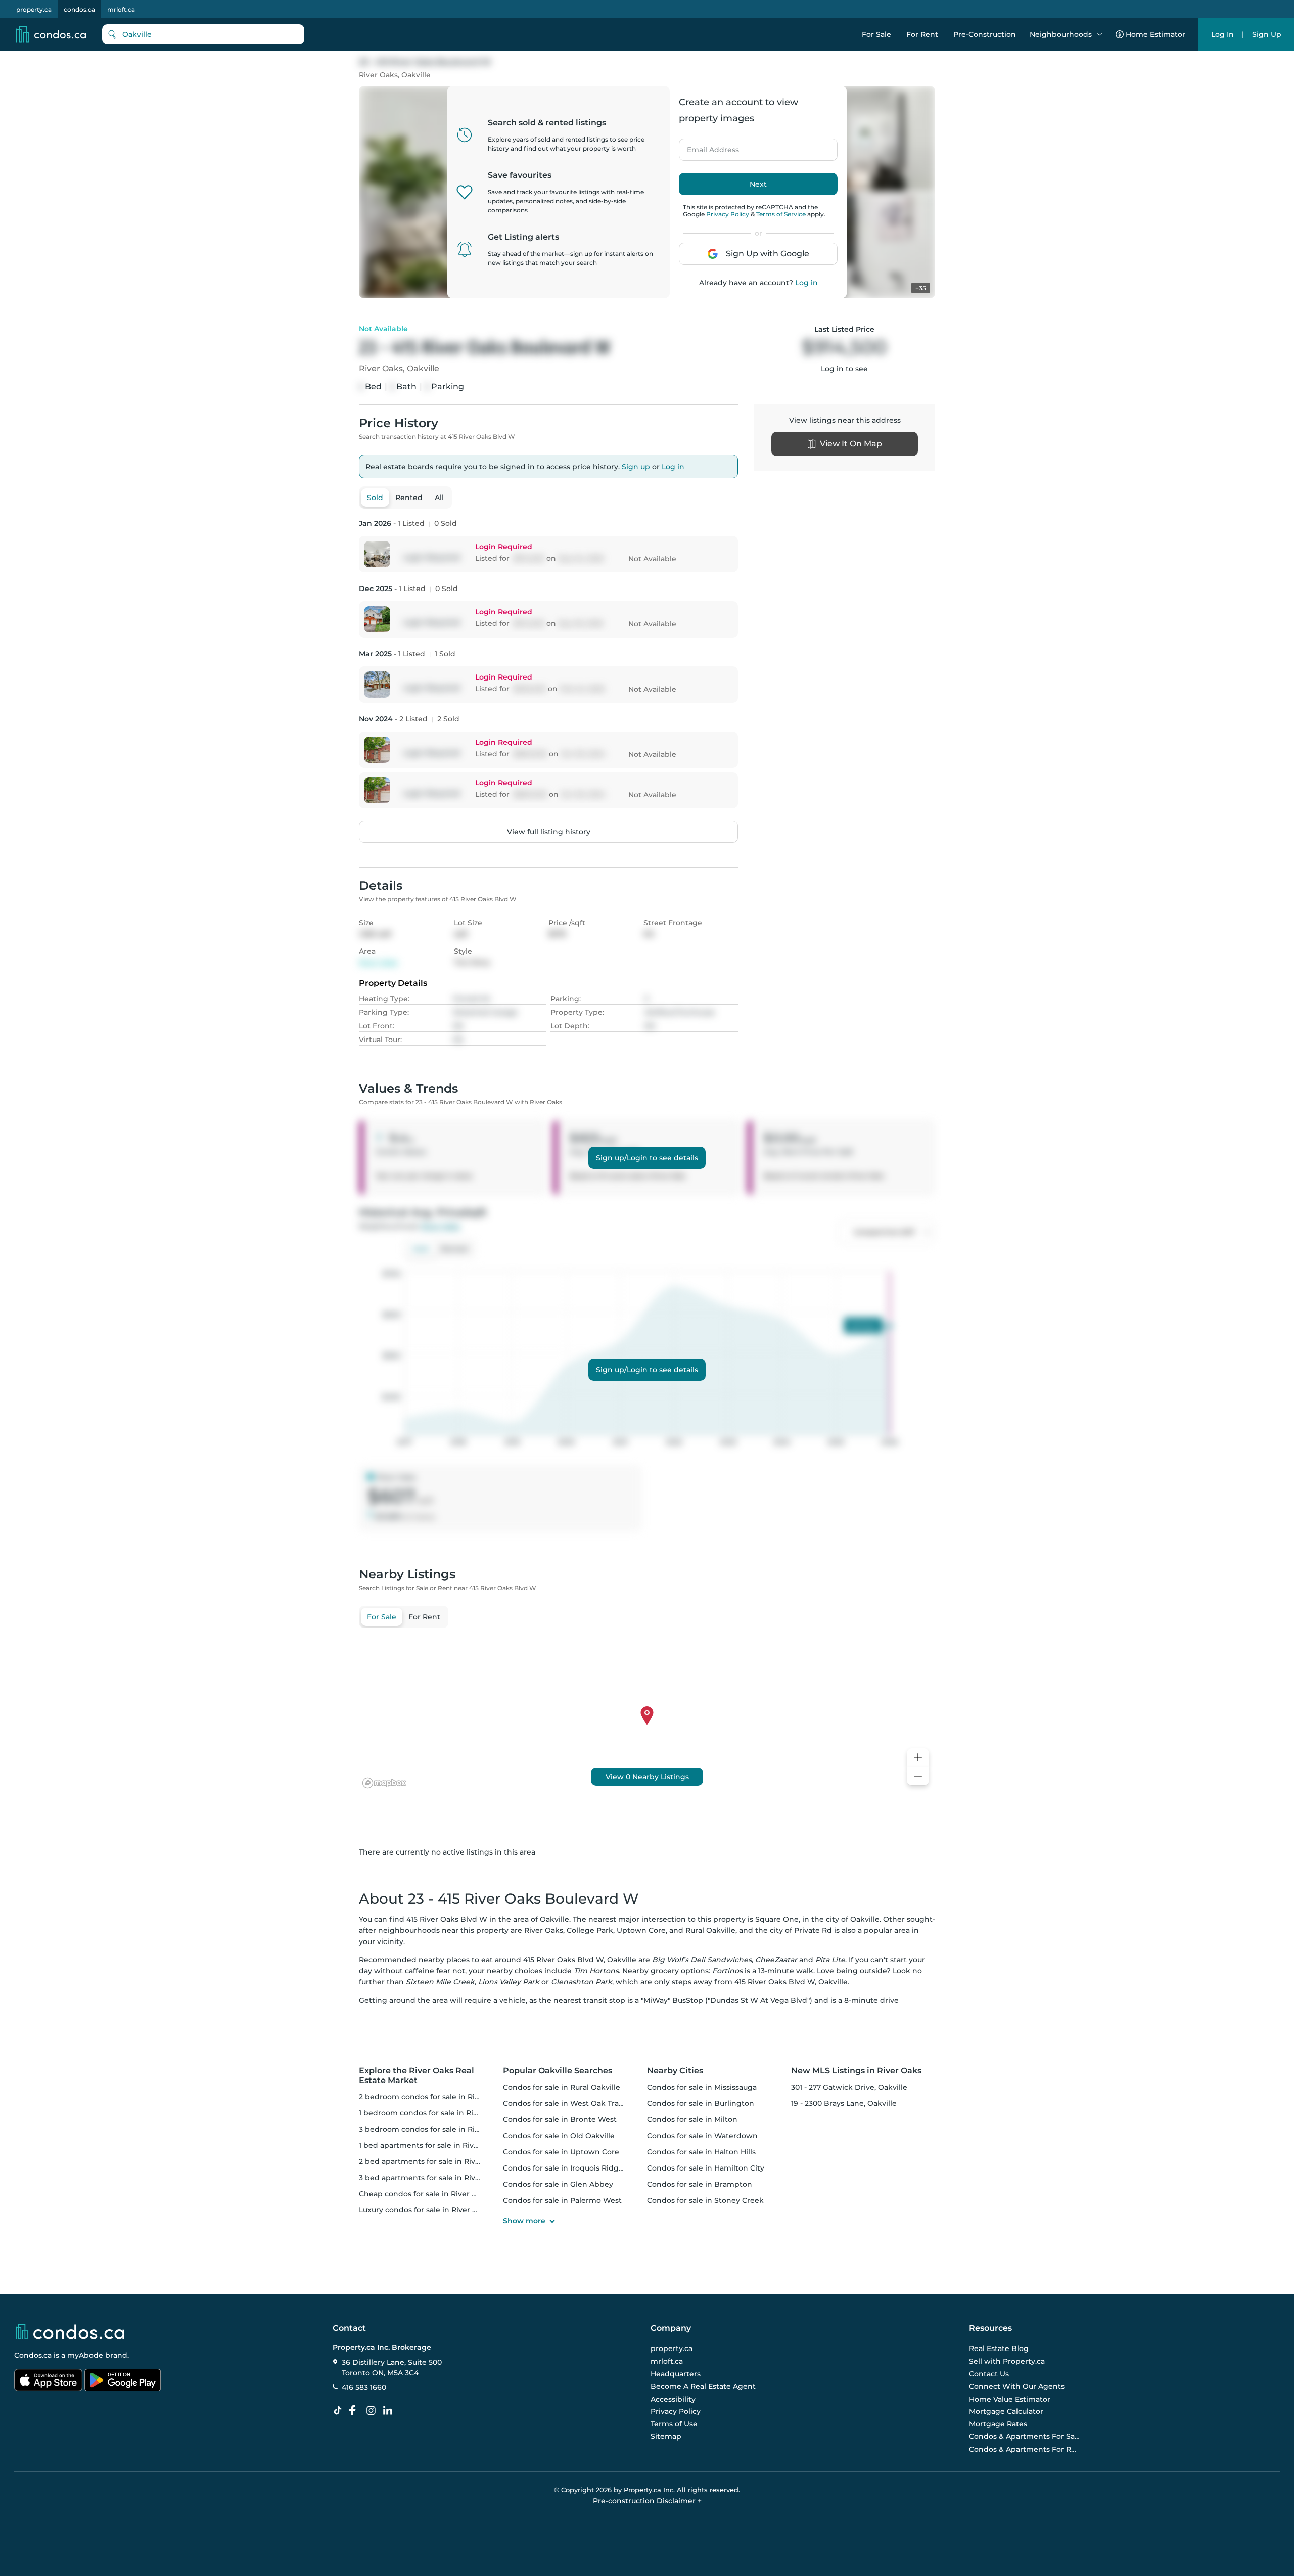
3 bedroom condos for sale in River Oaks (433, 2129)
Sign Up (1267, 34)
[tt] (340, 2411)
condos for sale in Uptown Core (561, 2152)
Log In (1222, 34)
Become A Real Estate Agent (703, 2386)
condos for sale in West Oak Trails (565, 2103)
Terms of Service (781, 214)
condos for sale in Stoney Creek (705, 2200)
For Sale (876, 34)
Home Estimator (1156, 34)
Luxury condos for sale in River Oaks (425, 2210)
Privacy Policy (728, 214)
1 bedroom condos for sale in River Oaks (432, 2113)
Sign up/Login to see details (647, 1158)
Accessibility (673, 2399)
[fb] (356, 2411)
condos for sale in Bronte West (560, 2119)
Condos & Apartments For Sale (1025, 2436)
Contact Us (989, 2374)
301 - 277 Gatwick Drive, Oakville (849, 2087)
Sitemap (666, 2436)
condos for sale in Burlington (701, 2103)
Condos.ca (33, 2355)
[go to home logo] (69, 2332)
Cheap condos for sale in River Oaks (424, 2194)
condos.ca (79, 9)
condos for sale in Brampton (700, 2184)
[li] (390, 2411)
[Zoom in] (918, 1758)
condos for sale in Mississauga (702, 2087)
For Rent (922, 34)
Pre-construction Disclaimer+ (647, 2501)
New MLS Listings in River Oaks (856, 2071)
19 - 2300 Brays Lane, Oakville (844, 2103)
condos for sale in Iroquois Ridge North (575, 2168)
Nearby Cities (675, 2071)
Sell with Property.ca (1007, 2361)
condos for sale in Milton (692, 2119)
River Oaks (378, 75)
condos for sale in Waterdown (702, 2136)
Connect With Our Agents (1017, 2386)
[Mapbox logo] (384, 1783)
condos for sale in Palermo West (562, 2200)
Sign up (636, 467)
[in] (373, 2411)
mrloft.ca (121, 9)
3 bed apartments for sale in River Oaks (431, 2178)
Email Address (707, 147)
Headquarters (676, 2374)
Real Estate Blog (999, 2349)
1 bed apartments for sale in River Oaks (430, 2145)
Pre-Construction (985, 34)
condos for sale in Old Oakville (559, 2136)
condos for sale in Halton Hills (701, 2152)
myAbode (85, 2355)
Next (758, 184)
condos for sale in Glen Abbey (558, 2184)
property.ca (34, 9)
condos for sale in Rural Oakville (562, 2087)
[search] (203, 34)
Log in (806, 283)
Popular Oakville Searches (558, 2071)
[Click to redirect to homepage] (51, 34)
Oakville (416, 75)
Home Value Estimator (1010, 2399)
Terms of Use (674, 2424)
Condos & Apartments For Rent (1025, 2449)
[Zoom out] (918, 1776)
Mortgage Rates (998, 2424)
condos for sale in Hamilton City (706, 2168)
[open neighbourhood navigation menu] (1099, 34)
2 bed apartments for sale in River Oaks (431, 2161)
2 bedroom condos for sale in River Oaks (433, 2097)
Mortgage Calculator (1006, 2411)
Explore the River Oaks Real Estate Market (417, 2075)
